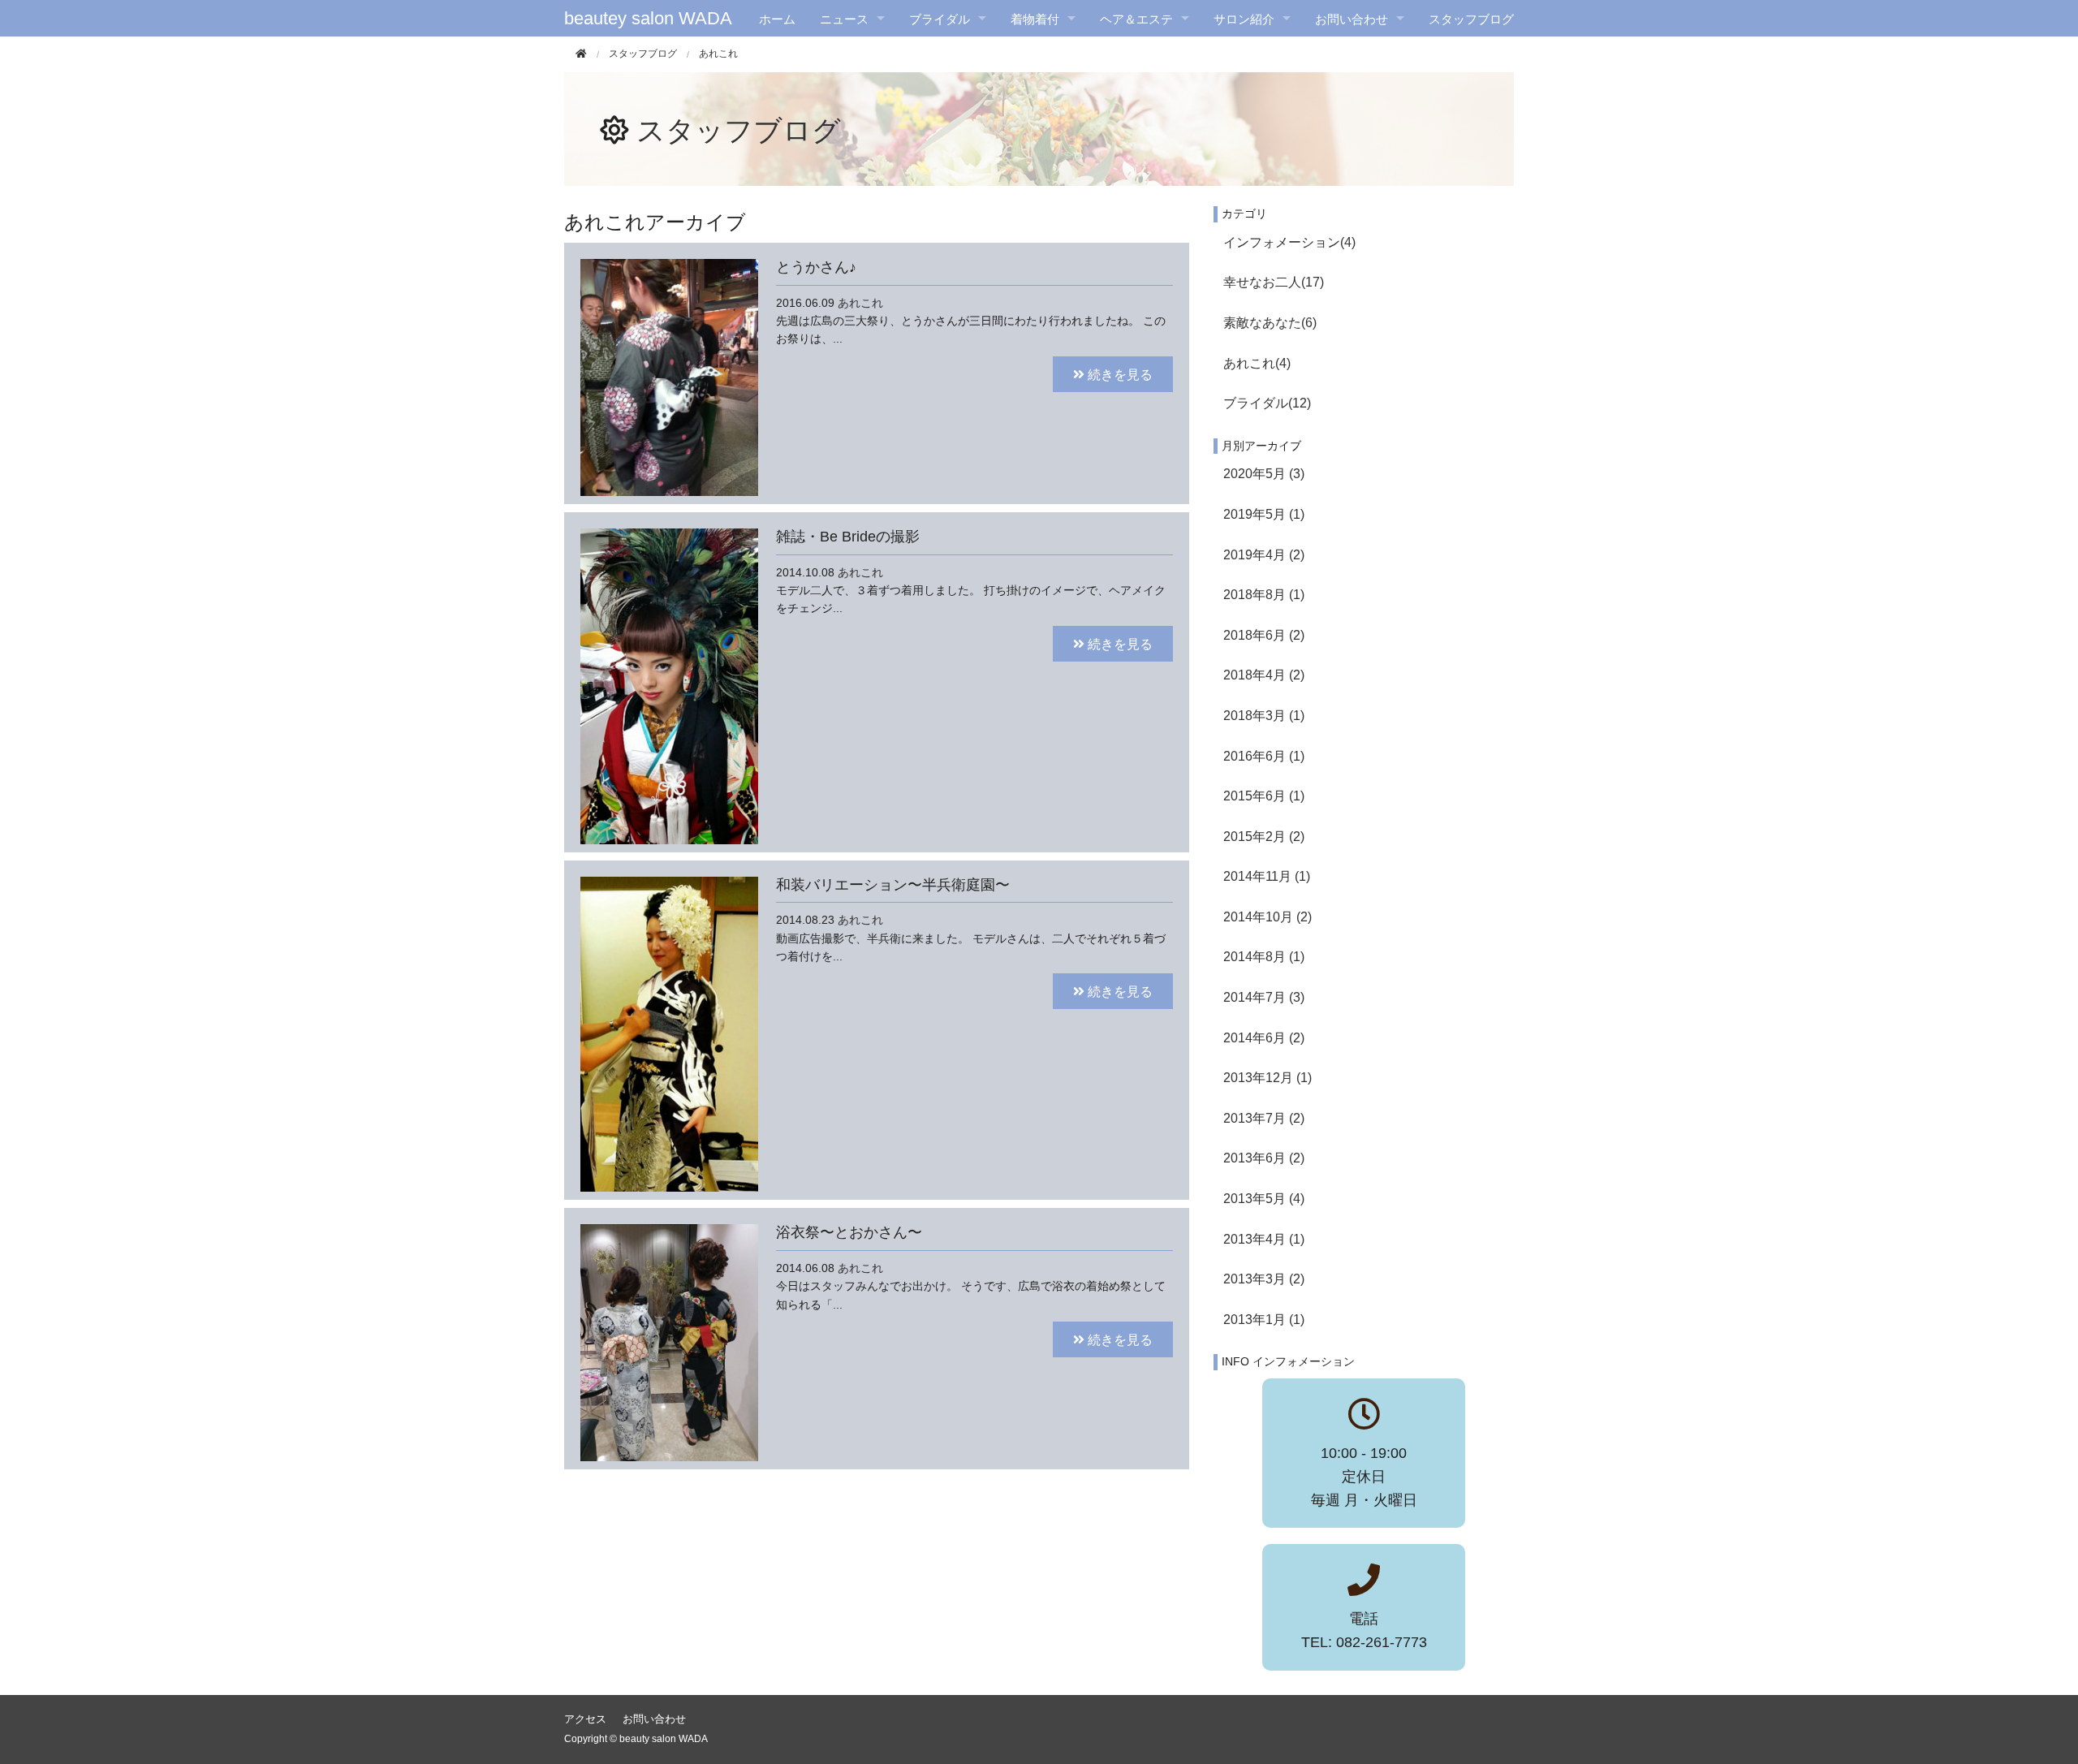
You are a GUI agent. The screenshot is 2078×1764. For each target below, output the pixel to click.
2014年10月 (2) (1267, 917)
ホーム (777, 18)
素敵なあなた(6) (1270, 323)
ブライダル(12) (1267, 403)
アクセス (585, 1719)
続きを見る (1119, 374)
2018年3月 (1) (1264, 716)
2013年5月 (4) (1264, 1199)
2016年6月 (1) (1264, 756)
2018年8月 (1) (1264, 595)
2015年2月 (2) (1264, 837)
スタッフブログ (1471, 18)
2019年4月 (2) (1264, 555)
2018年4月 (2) (1264, 675)
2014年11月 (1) (1267, 876)
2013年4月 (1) (1264, 1239)
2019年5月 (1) (1264, 514)
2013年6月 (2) (1264, 1158)
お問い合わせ (654, 1719)
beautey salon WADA (648, 18)
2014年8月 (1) (1264, 957)
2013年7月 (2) (1264, 1118)
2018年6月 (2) (1264, 635)
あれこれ (860, 303)
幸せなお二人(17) (1274, 282)
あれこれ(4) (1257, 363)
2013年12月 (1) (1267, 1078)
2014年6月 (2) (1264, 1038)
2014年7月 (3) (1264, 997)
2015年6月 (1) (1264, 796)
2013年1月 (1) (1264, 1320)
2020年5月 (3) (1264, 474)
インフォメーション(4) (1289, 242)
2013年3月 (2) (1264, 1279)
